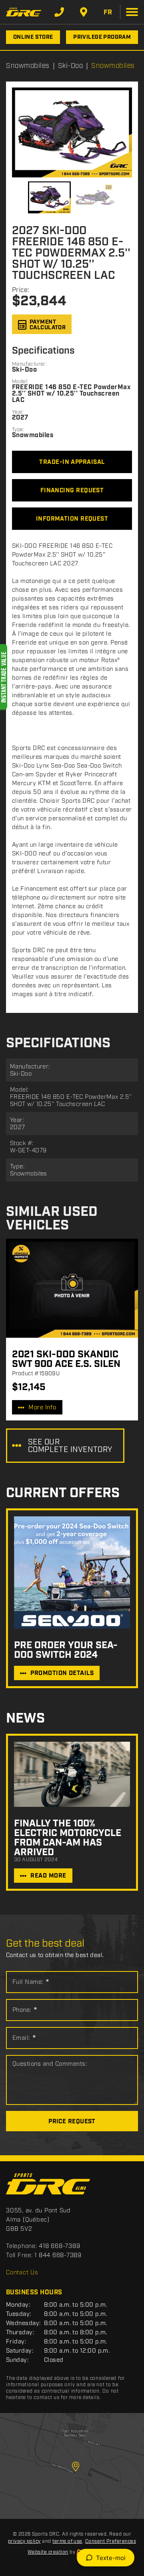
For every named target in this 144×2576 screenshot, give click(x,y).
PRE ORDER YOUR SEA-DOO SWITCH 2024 (66, 1650)
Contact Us (22, 2273)
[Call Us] (59, 12)
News (25, 1719)
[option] (72, 132)
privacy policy (24, 2541)
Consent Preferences (111, 2541)
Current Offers (63, 1493)
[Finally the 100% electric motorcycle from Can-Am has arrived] (72, 1774)
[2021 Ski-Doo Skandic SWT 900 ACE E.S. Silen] (72, 1288)
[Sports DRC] (24, 12)
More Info (42, 1408)
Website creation (48, 2552)
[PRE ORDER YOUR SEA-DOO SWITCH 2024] (72, 1572)
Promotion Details (62, 1673)
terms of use (67, 2541)
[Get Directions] (84, 12)
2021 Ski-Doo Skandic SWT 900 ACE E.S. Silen (66, 1359)
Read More (48, 1876)
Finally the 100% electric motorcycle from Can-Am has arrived (68, 1838)
